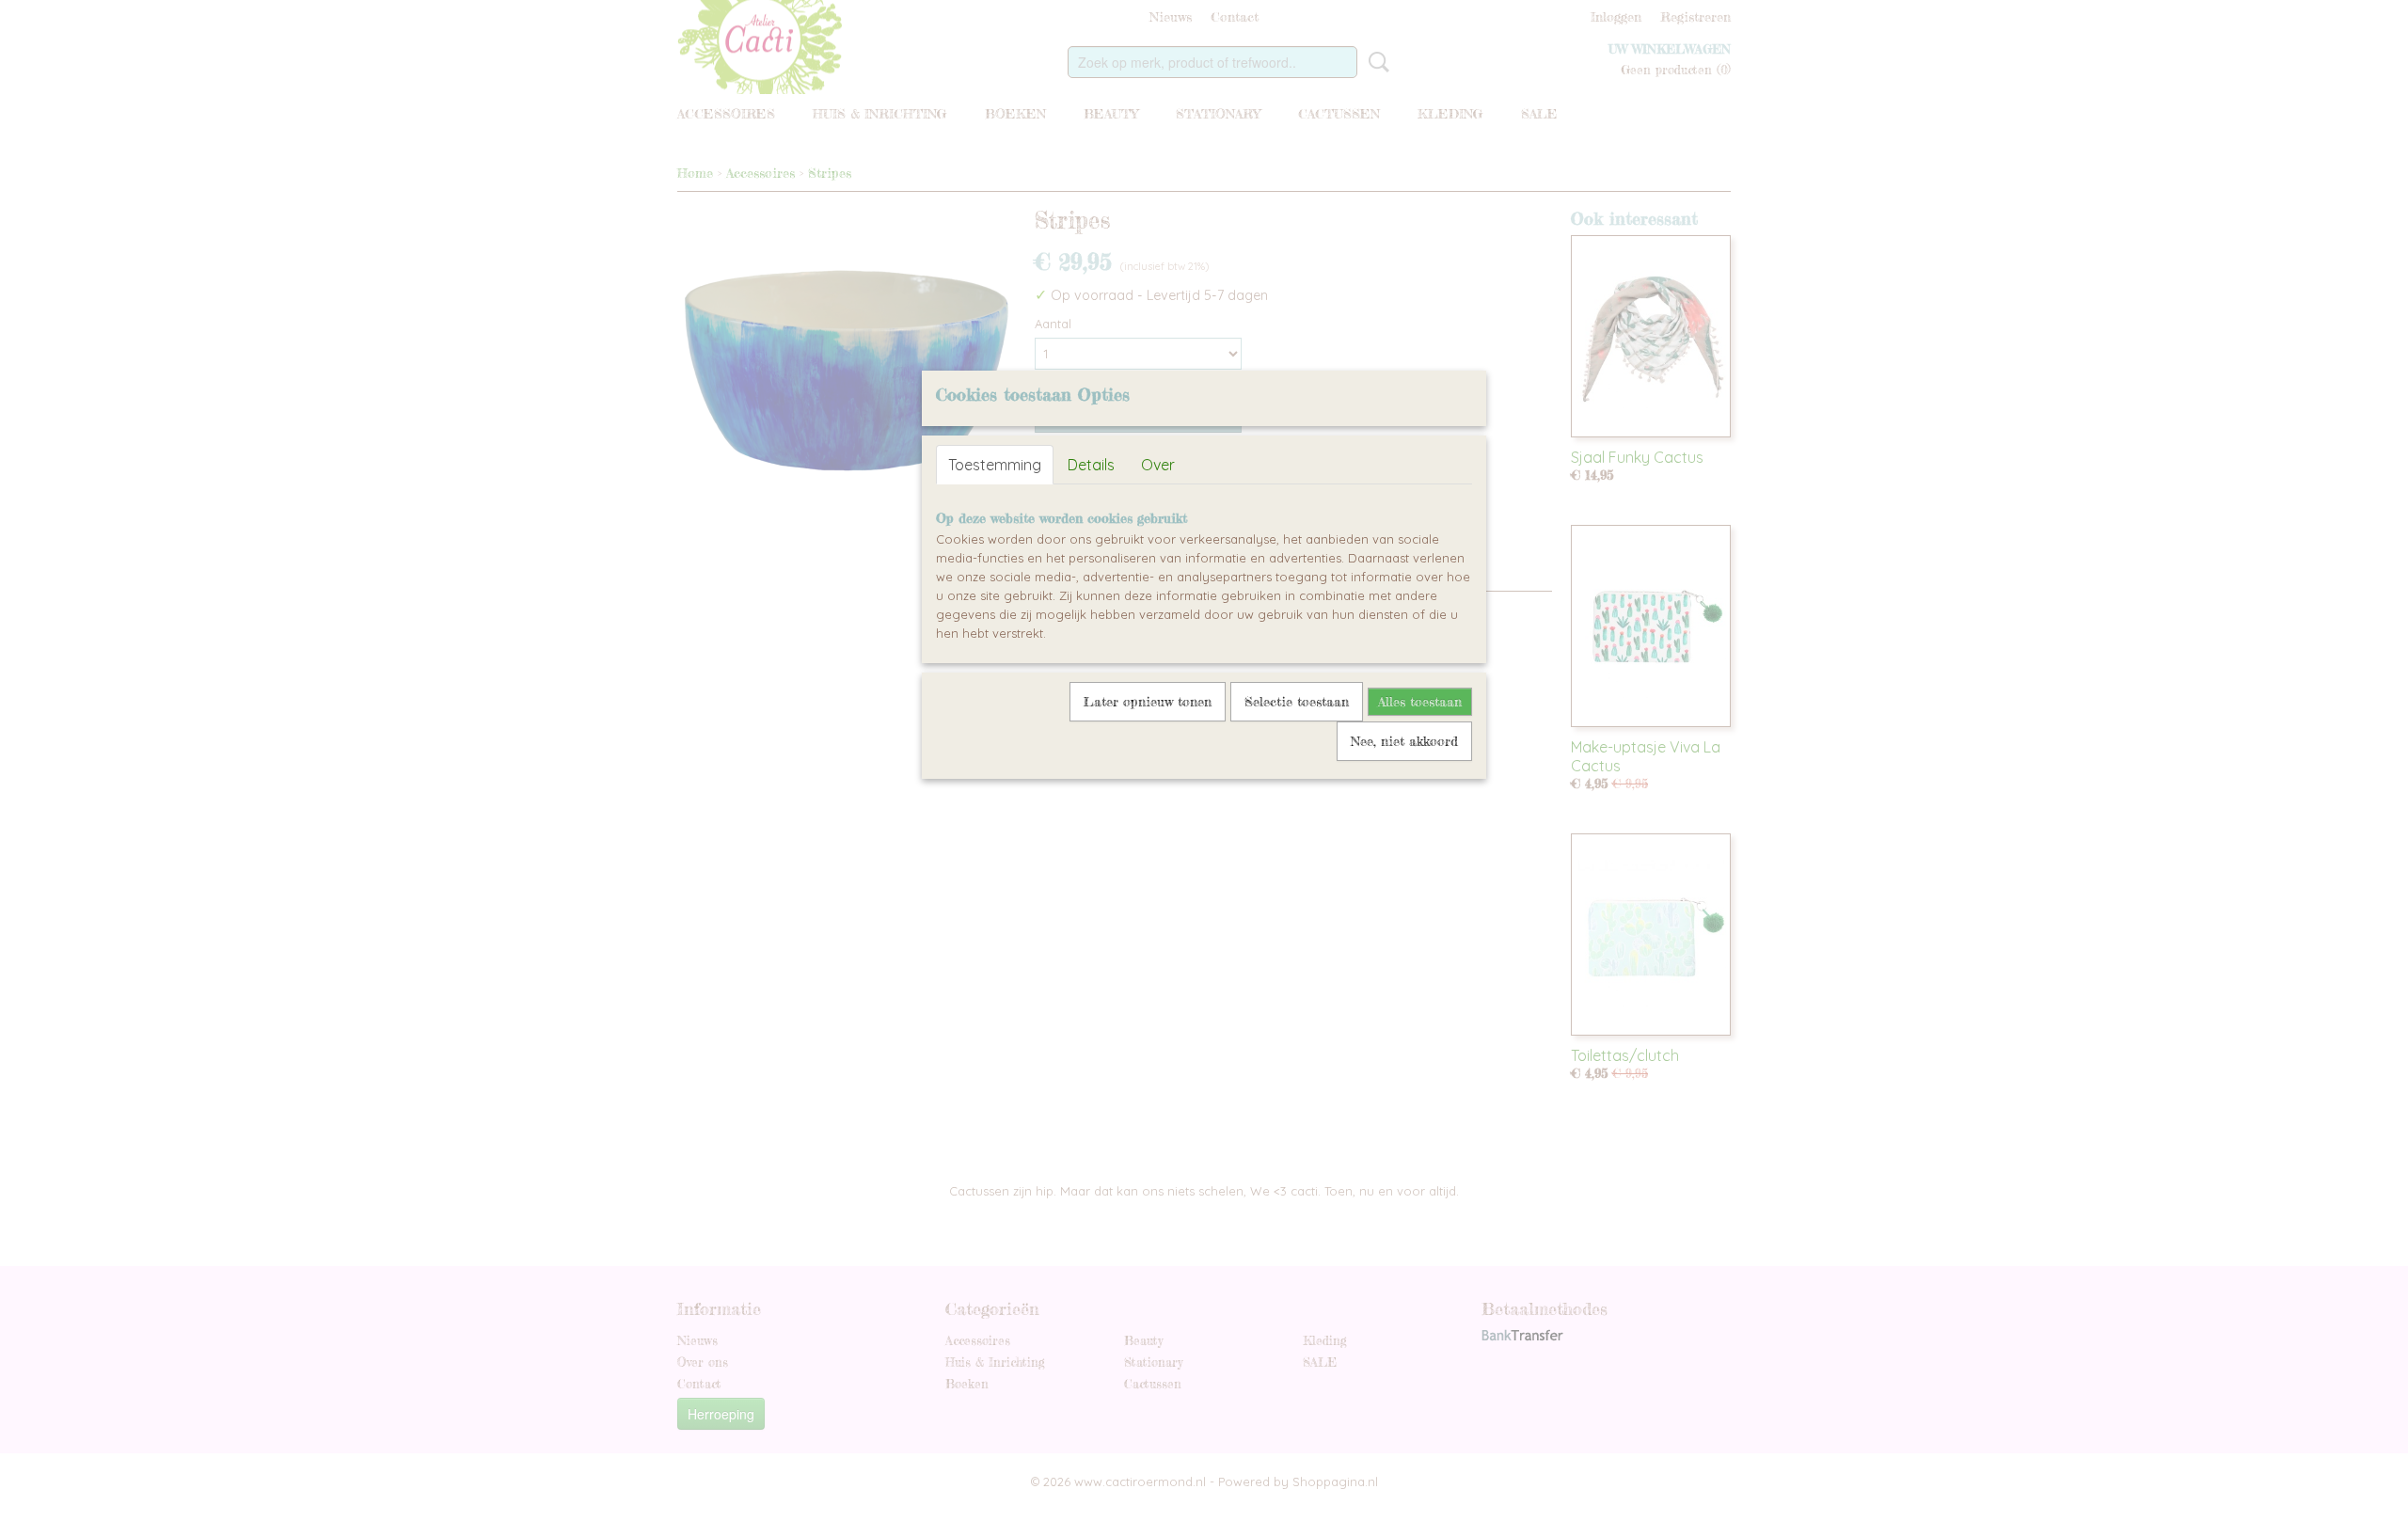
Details (1091, 465)
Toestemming (995, 465)
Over (1158, 465)
